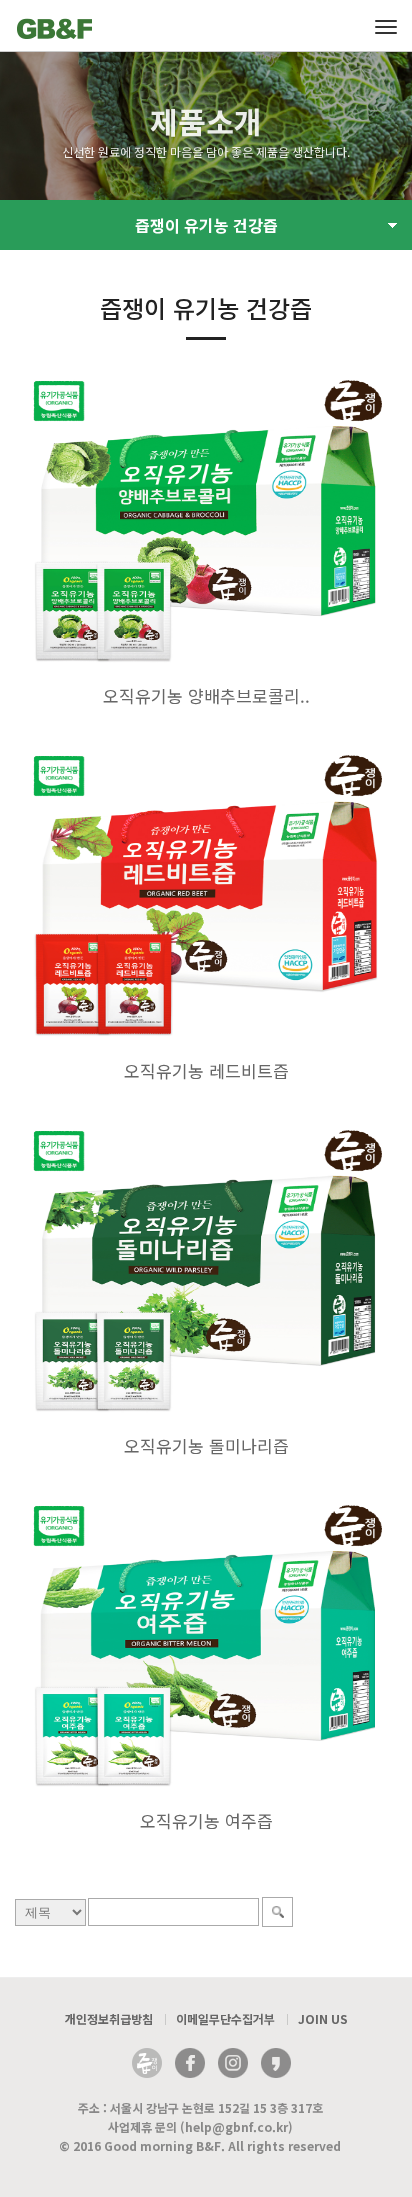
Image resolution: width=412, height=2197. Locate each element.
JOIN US (323, 2018)
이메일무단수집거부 (225, 2018)
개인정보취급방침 (109, 2018)
